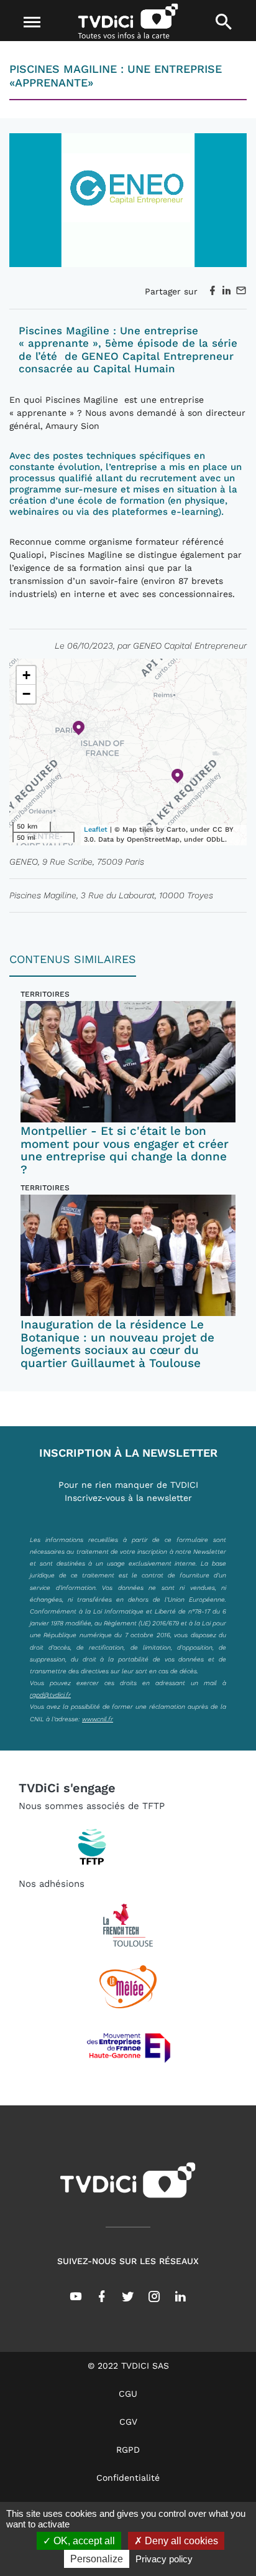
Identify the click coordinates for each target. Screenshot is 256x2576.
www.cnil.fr (98, 1719)
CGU (128, 2394)
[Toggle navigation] (33, 22)
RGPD (128, 2450)
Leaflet (96, 830)
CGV (128, 2422)
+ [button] (26, 675)
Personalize (97, 2559)
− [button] (26, 694)
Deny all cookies (180, 2541)
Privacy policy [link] (164, 2559)
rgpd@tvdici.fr (50, 1695)
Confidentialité (128, 2478)
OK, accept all (83, 2541)
